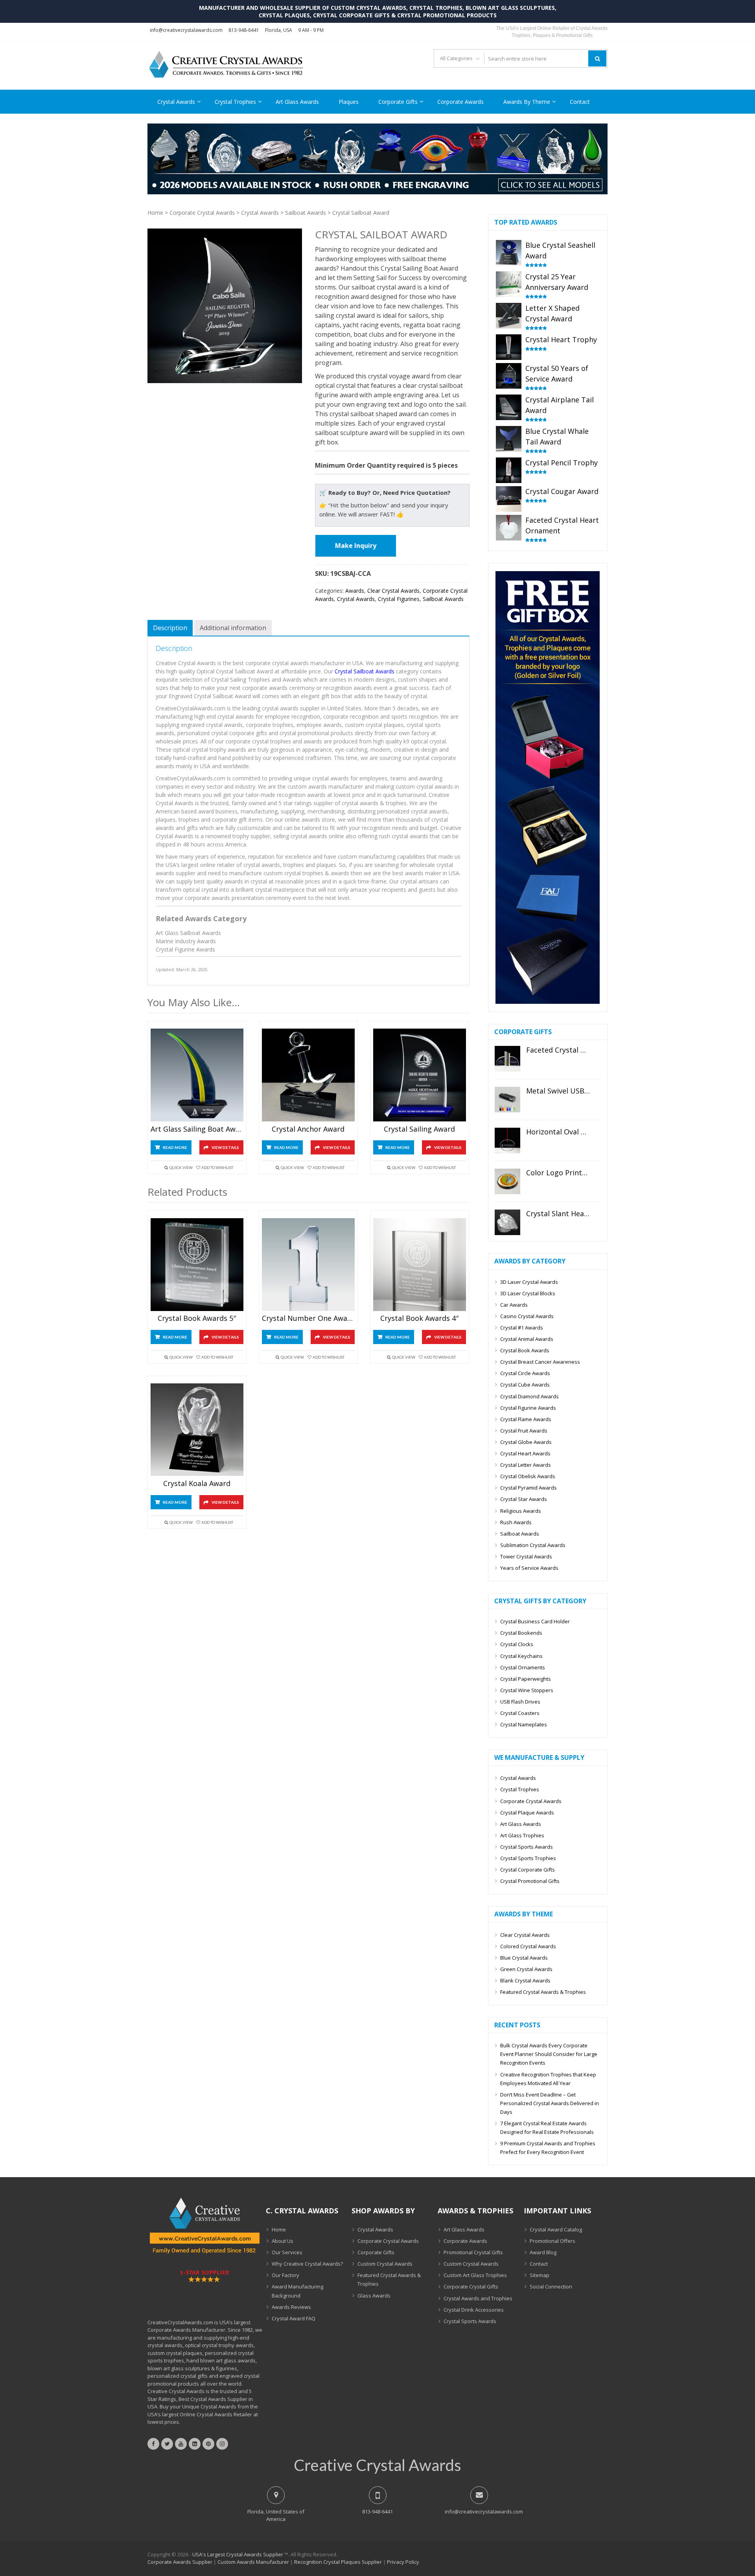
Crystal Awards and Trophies (478, 2298)
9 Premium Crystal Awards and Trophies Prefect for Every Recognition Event (548, 2148)
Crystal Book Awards (525, 1350)
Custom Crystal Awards (385, 2264)
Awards (355, 591)
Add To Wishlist (217, 1167)
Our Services (287, 2252)
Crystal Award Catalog (556, 2229)
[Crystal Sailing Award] (420, 1075)
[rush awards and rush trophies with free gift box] (548, 1002)
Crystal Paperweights (526, 1679)
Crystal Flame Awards (526, 1419)
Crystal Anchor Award (308, 1129)
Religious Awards (521, 1511)
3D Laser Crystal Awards (529, 1282)
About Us (283, 2241)
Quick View (181, 1167)
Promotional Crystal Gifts (473, 2252)
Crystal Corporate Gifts (528, 1870)
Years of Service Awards (529, 1568)
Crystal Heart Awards (525, 1453)
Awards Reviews (291, 2307)
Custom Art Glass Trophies (475, 2275)
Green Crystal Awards (526, 1969)
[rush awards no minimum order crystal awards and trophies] (377, 192)
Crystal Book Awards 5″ (197, 1318)
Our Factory (285, 2275)
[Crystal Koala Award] (197, 1430)
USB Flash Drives (520, 1702)
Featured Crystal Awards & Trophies (543, 1992)
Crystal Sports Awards (527, 1847)
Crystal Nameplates (524, 1724)
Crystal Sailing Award (419, 1129)
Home (155, 213)
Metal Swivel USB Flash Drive (558, 1091)
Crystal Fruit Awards (524, 1431)
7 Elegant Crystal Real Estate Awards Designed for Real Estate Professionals (547, 2128)
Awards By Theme (527, 102)
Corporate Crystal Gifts (471, 2286)
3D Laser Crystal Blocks (528, 1293)
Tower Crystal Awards (526, 1556)
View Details (225, 1147)
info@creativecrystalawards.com (186, 30)
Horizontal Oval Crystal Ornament (558, 1132)
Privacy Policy (403, 2562)
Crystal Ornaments (523, 1667)
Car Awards (514, 1305)
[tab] (170, 628)
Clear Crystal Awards (393, 591)
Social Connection (551, 2286)
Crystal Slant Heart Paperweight (558, 1214)
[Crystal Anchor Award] (308, 1075)
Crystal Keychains (521, 1656)
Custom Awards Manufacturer (253, 2562)
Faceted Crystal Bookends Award (558, 1050)
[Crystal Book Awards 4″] (420, 1264)
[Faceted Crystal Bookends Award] (508, 1059)
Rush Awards (516, 1522)
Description (170, 628)
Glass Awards (374, 2296)
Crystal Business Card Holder (535, 1621)
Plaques (349, 102)
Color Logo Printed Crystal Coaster (558, 1173)
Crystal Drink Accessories (474, 2310)
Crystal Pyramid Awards (528, 1488)
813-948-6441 (244, 30)
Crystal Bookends (521, 1633)
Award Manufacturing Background (297, 2291)
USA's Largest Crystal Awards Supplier (238, 2554)
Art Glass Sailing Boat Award (197, 1129)
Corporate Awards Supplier (180, 2562)
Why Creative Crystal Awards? (307, 2264)
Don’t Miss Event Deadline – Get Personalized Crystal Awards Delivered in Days (550, 2103)
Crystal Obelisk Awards (528, 1476)
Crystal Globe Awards (526, 1442)
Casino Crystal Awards (527, 1316)
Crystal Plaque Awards (527, 1813)
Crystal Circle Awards (525, 1373)
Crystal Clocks (517, 1644)
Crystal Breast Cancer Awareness (540, 1362)
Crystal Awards (176, 102)
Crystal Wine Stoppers (527, 1690)
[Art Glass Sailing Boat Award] (197, 1075)
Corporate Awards (460, 102)
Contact (580, 102)
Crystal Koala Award (197, 1484)
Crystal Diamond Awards (529, 1396)
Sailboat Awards (306, 213)
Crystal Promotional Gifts (530, 1881)
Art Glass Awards (297, 102)
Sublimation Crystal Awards (533, 1545)
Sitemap (540, 2275)
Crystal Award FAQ (294, 2318)
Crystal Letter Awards (526, 1465)
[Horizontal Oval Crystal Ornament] (508, 1140)
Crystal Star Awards (524, 1499)
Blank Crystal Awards (525, 1980)
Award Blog (543, 2252)
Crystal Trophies (235, 102)
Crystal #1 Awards (522, 1328)
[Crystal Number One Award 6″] (308, 1264)
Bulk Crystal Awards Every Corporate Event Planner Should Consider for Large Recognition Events (549, 2054)
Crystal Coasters (520, 1713)
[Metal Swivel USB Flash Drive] (508, 1100)
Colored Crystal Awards (528, 1946)
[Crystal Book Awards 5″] (197, 1264)
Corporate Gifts (398, 102)
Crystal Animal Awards (527, 1339)
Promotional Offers (552, 2241)
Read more (175, 1147)
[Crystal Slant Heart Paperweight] (508, 1222)
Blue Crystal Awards (524, 1958)
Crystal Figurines (399, 599)
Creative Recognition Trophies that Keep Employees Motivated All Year (548, 2079)
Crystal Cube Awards (525, 1385)
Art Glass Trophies (522, 1835)
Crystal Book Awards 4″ (419, 1318)
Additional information (233, 628)
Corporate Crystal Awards (202, 213)
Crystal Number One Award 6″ (308, 1318)
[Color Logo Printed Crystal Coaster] (508, 1181)
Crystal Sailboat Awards (365, 671)
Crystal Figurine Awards (528, 1408)
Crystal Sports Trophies (528, 1858)
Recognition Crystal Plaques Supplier (338, 2562)
